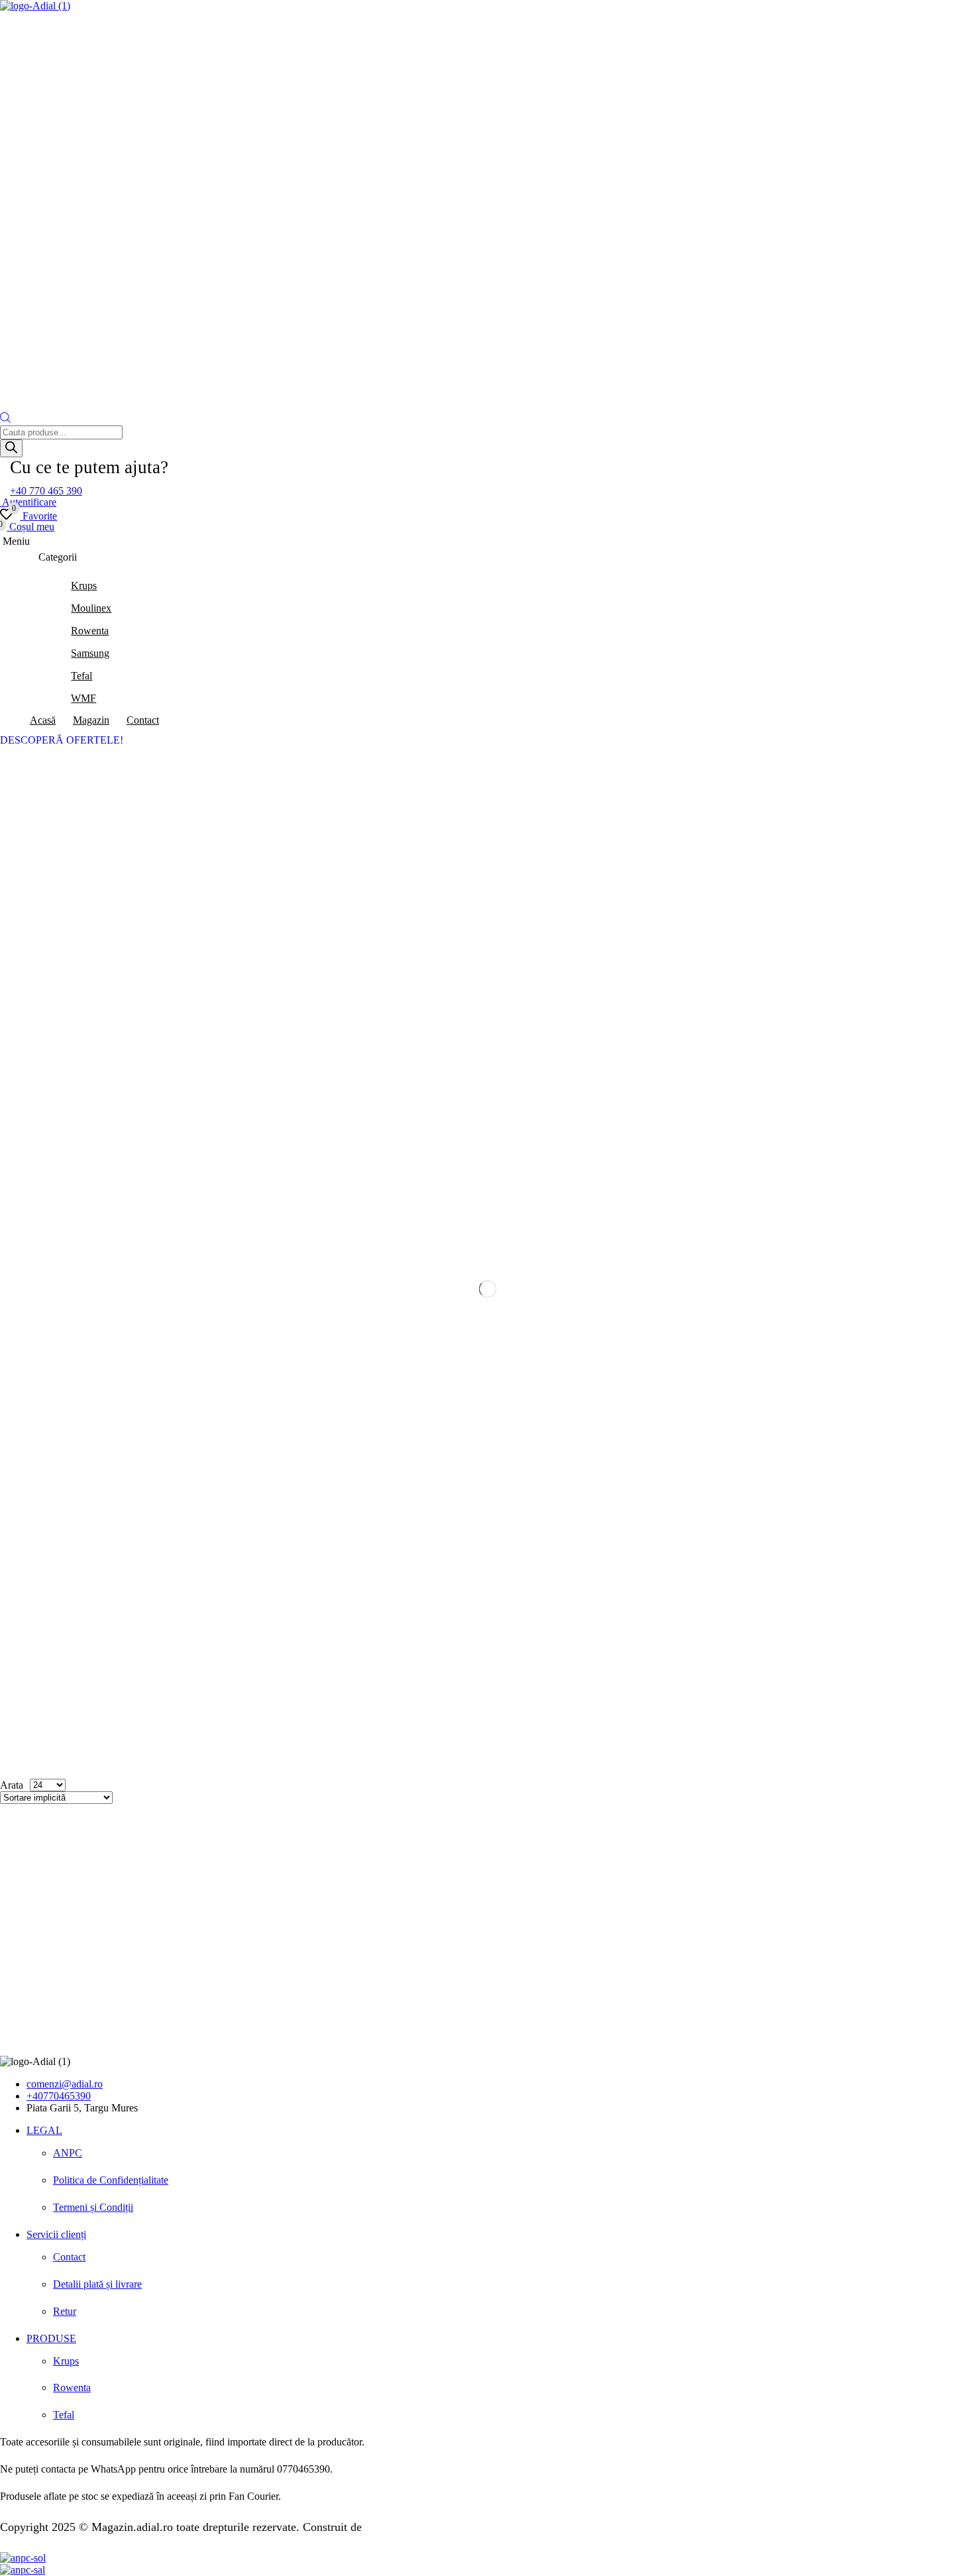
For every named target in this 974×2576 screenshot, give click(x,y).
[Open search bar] (5, 419)
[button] (46, 491)
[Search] (11, 448)
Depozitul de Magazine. (423, 2527)
